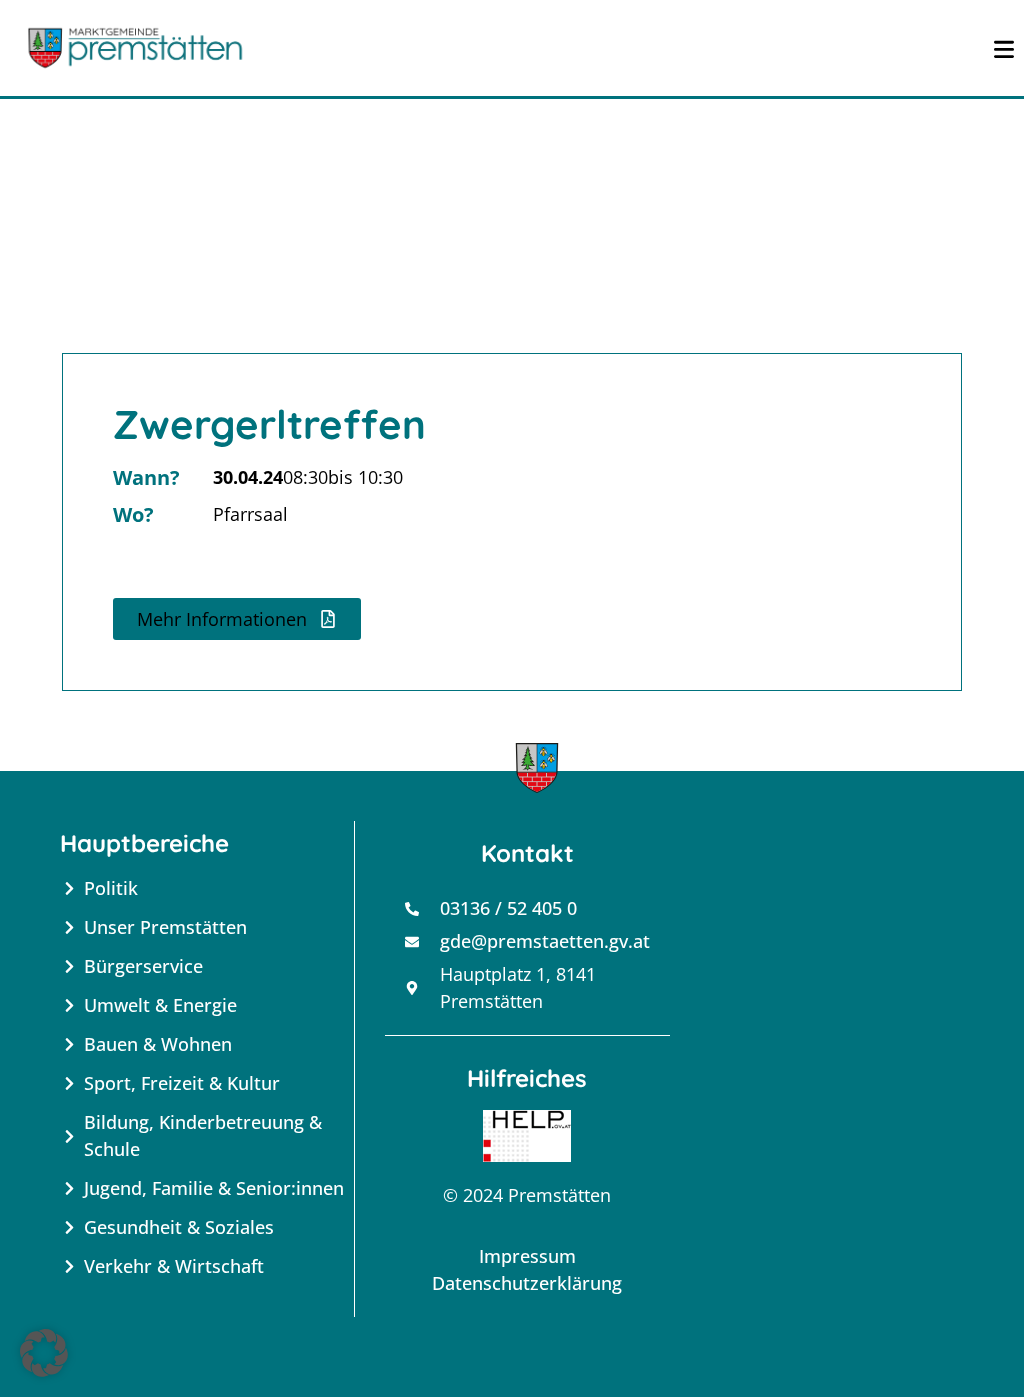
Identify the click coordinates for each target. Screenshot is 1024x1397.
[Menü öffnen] (1004, 47)
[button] (237, 619)
